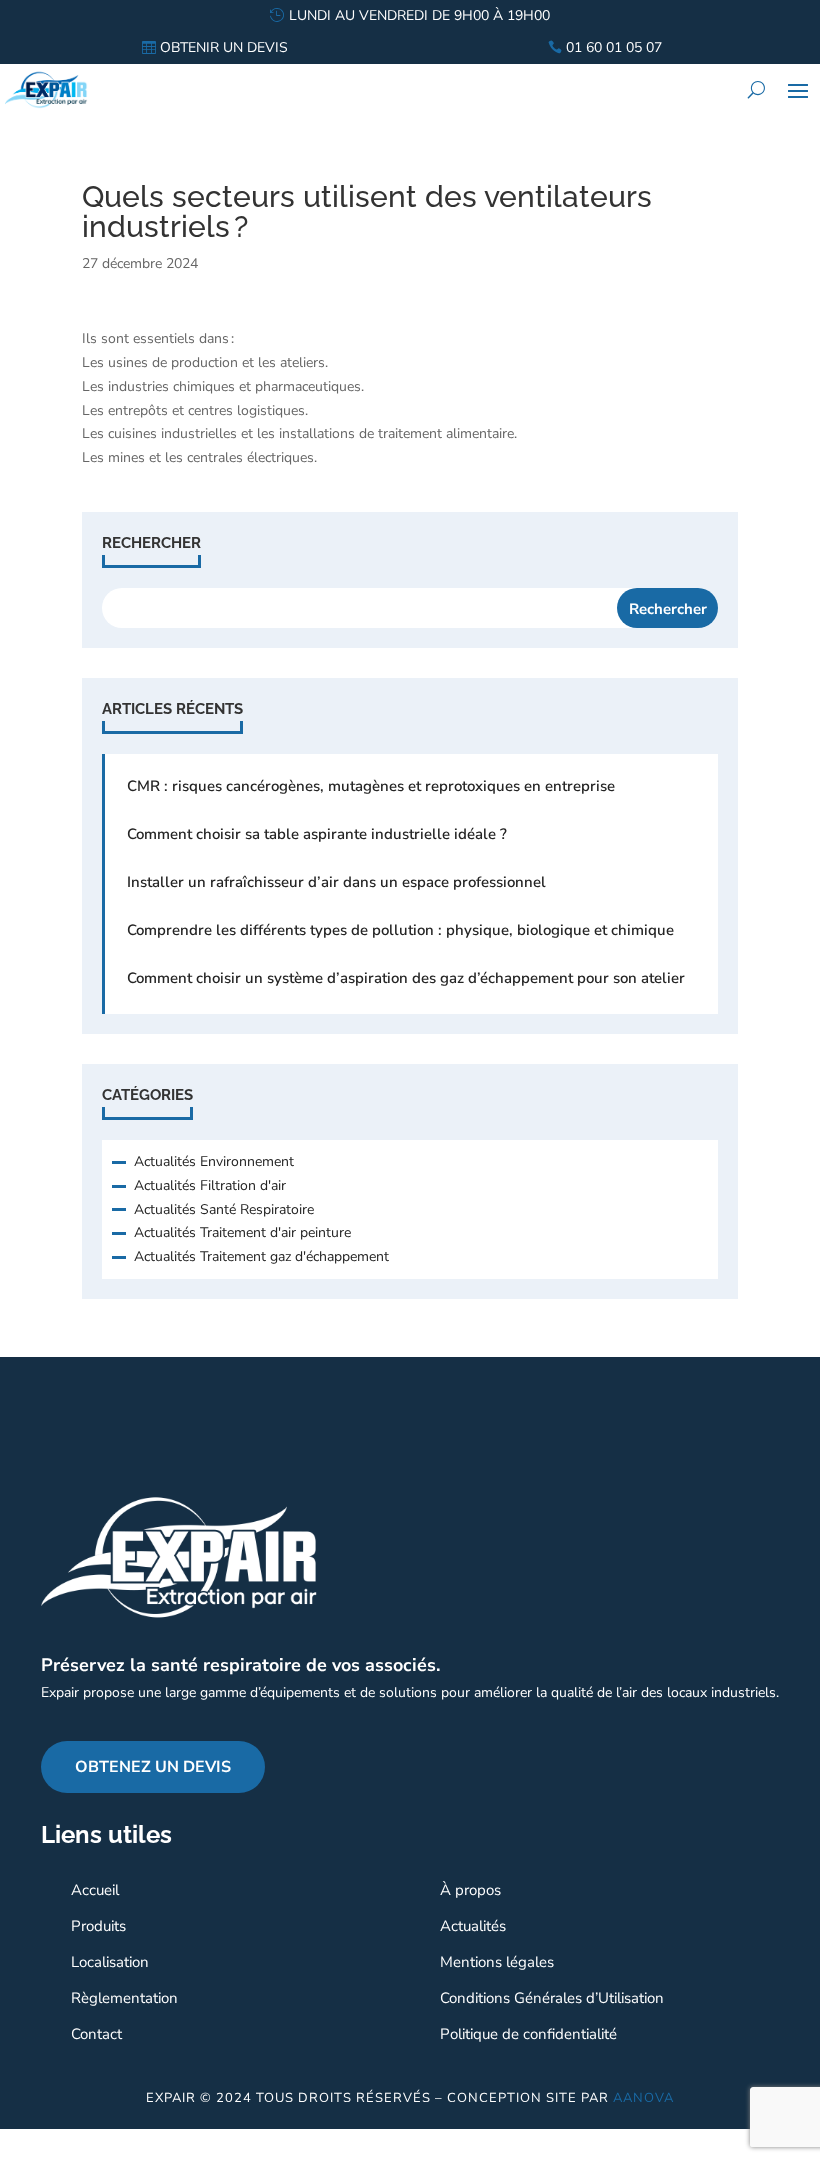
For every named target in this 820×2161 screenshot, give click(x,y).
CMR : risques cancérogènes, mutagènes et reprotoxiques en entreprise (371, 786)
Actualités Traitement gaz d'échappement (261, 1256)
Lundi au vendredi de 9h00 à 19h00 (419, 15)
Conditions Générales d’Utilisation (552, 1998)
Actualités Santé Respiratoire (224, 1209)
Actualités (473, 1926)
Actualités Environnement (214, 1161)
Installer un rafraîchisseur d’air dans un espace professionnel (336, 882)
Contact (96, 2034)
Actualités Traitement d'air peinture (242, 1232)
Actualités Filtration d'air (210, 1185)
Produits (98, 1926)
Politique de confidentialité (528, 2034)
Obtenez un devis (153, 1767)
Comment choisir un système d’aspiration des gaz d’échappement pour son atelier (406, 978)
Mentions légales (497, 1962)
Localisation (110, 1962)
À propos (470, 1890)
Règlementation (124, 1998)
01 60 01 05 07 (614, 47)
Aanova (643, 2098)
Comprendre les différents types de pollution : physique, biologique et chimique (400, 930)
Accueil (95, 1890)
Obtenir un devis (224, 47)
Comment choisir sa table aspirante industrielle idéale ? (317, 834)
